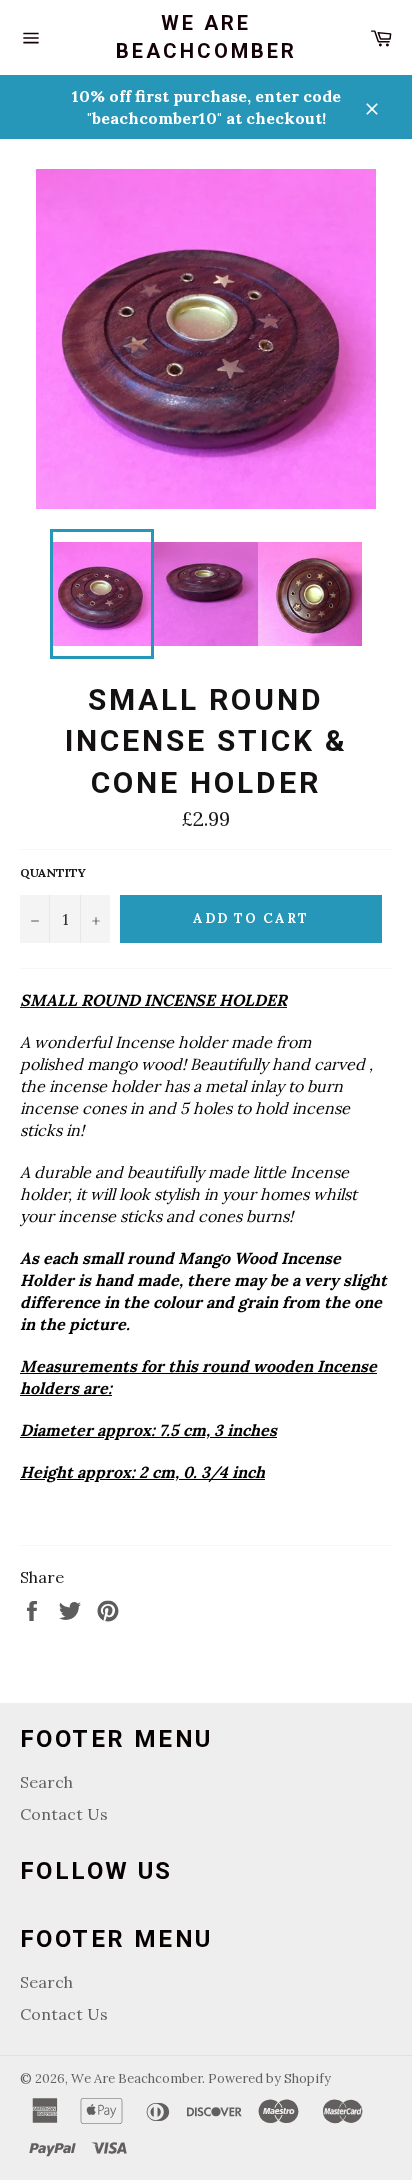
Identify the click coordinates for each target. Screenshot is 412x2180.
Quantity (53, 872)
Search (46, 1782)
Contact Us (64, 1814)
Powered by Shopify (269, 2078)
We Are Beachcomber (206, 37)
